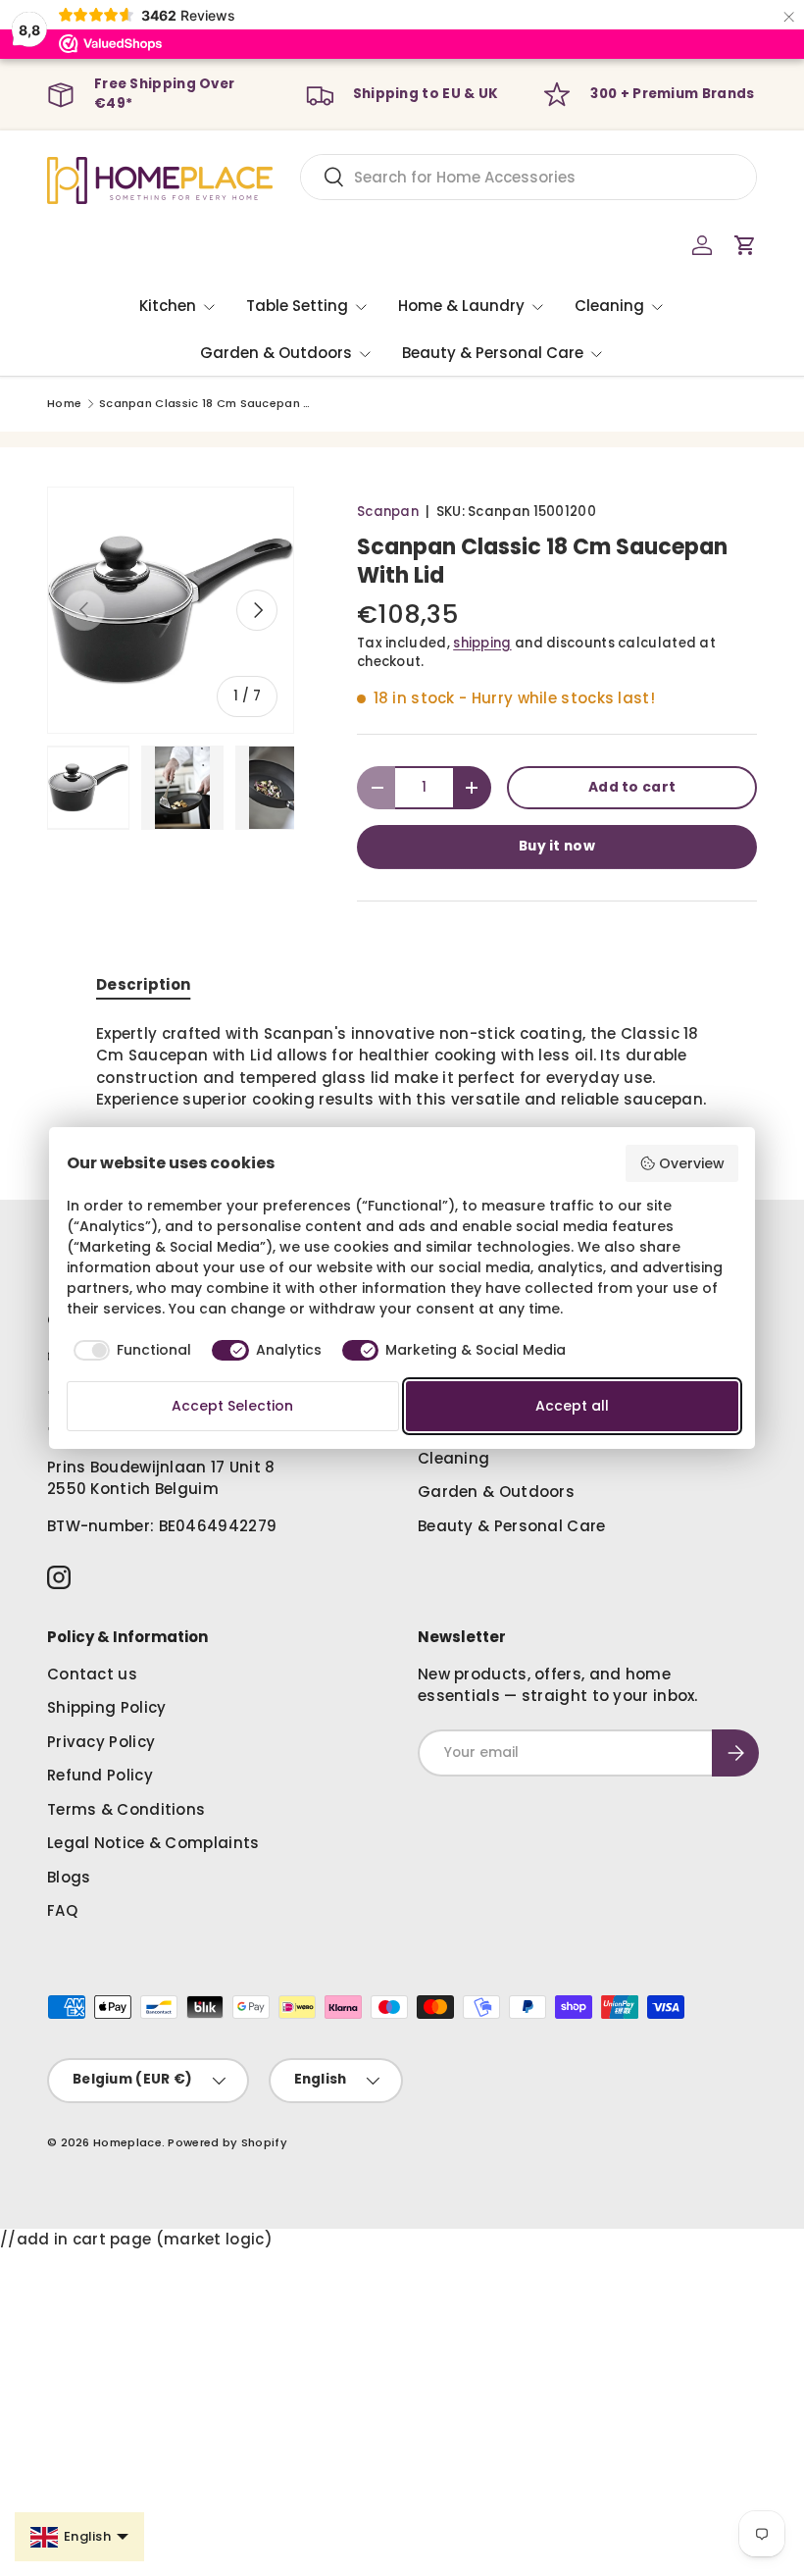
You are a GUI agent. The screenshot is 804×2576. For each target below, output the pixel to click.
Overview (692, 1163)
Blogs (69, 1877)
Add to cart (632, 787)
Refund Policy (100, 1775)
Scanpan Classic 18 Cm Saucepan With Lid (209, 404)
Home (64, 404)
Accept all (572, 1406)
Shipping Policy (107, 1707)
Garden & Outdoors (496, 1492)
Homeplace (127, 2142)
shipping (482, 643)
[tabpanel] (402, 1067)
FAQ (62, 1910)
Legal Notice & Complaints (153, 1843)
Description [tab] (143, 984)
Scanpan (388, 512)
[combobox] (528, 177)
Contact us (92, 1674)
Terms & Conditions (126, 1809)
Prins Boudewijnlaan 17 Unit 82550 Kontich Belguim (161, 1478)
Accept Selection (232, 1406)
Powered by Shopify (227, 2142)
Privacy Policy (101, 1742)
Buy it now (557, 846)
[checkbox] (129, 1351)
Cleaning (453, 1458)
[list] (171, 610)
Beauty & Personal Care (512, 1526)
